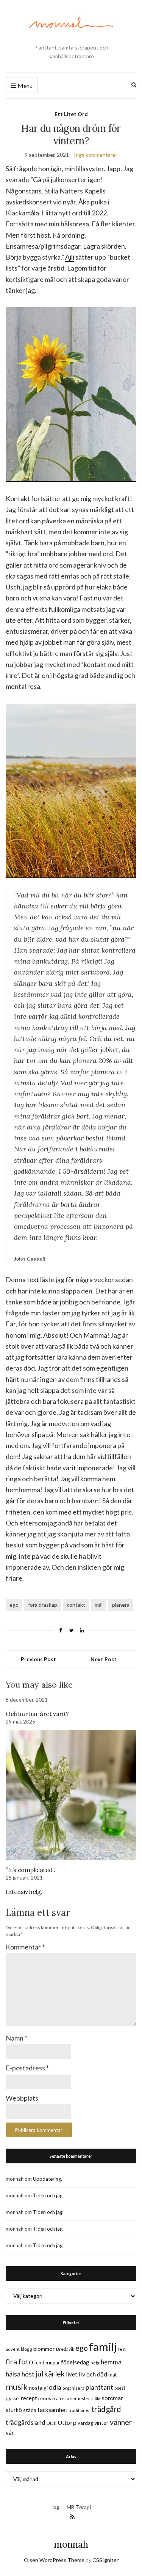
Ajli (70, 257)
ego (14, 1605)
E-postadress (27, 2068)
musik (17, 2386)
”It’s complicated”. (30, 1870)
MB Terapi (79, 2507)
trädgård (106, 2409)
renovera (48, 2398)
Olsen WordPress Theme (54, 2560)
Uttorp (67, 2422)
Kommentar (25, 1947)
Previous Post (38, 1659)
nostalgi (38, 2388)
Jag (55, 2507)
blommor (44, 2349)
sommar (112, 2398)
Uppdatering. (48, 2179)
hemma (111, 2362)
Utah (51, 2423)
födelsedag (75, 2362)
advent (13, 2349)
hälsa (13, 2374)
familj (103, 2346)
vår (10, 2432)
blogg (27, 2349)
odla (55, 2387)
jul (39, 2374)
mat (112, 2375)
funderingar (47, 2362)
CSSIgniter (105, 2560)
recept (29, 2398)
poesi (120, 2388)
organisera (73, 2388)
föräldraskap (43, 1605)
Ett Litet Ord (71, 114)
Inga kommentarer (96, 155)
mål (99, 1605)
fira (11, 2361)
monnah (71, 2544)
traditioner (79, 2410)
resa (64, 2399)
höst (28, 2374)
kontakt (76, 1605)
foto (26, 2361)
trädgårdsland (26, 2422)
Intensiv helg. (24, 1892)
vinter (101, 2423)
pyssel (13, 2398)
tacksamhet (52, 2410)
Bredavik (65, 2349)
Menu (24, 86)
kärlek (55, 2374)
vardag (85, 2423)
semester (80, 2399)
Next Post (104, 1659)
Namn (16, 2038)
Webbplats (22, 2098)
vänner (121, 2422)
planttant (99, 2387)
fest (122, 2349)
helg (95, 2363)
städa (30, 2410)
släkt (96, 2399)
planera (121, 1605)
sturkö (14, 2410)
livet (72, 2374)
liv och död (93, 2374)
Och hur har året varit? (37, 1714)
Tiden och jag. (48, 2195)
